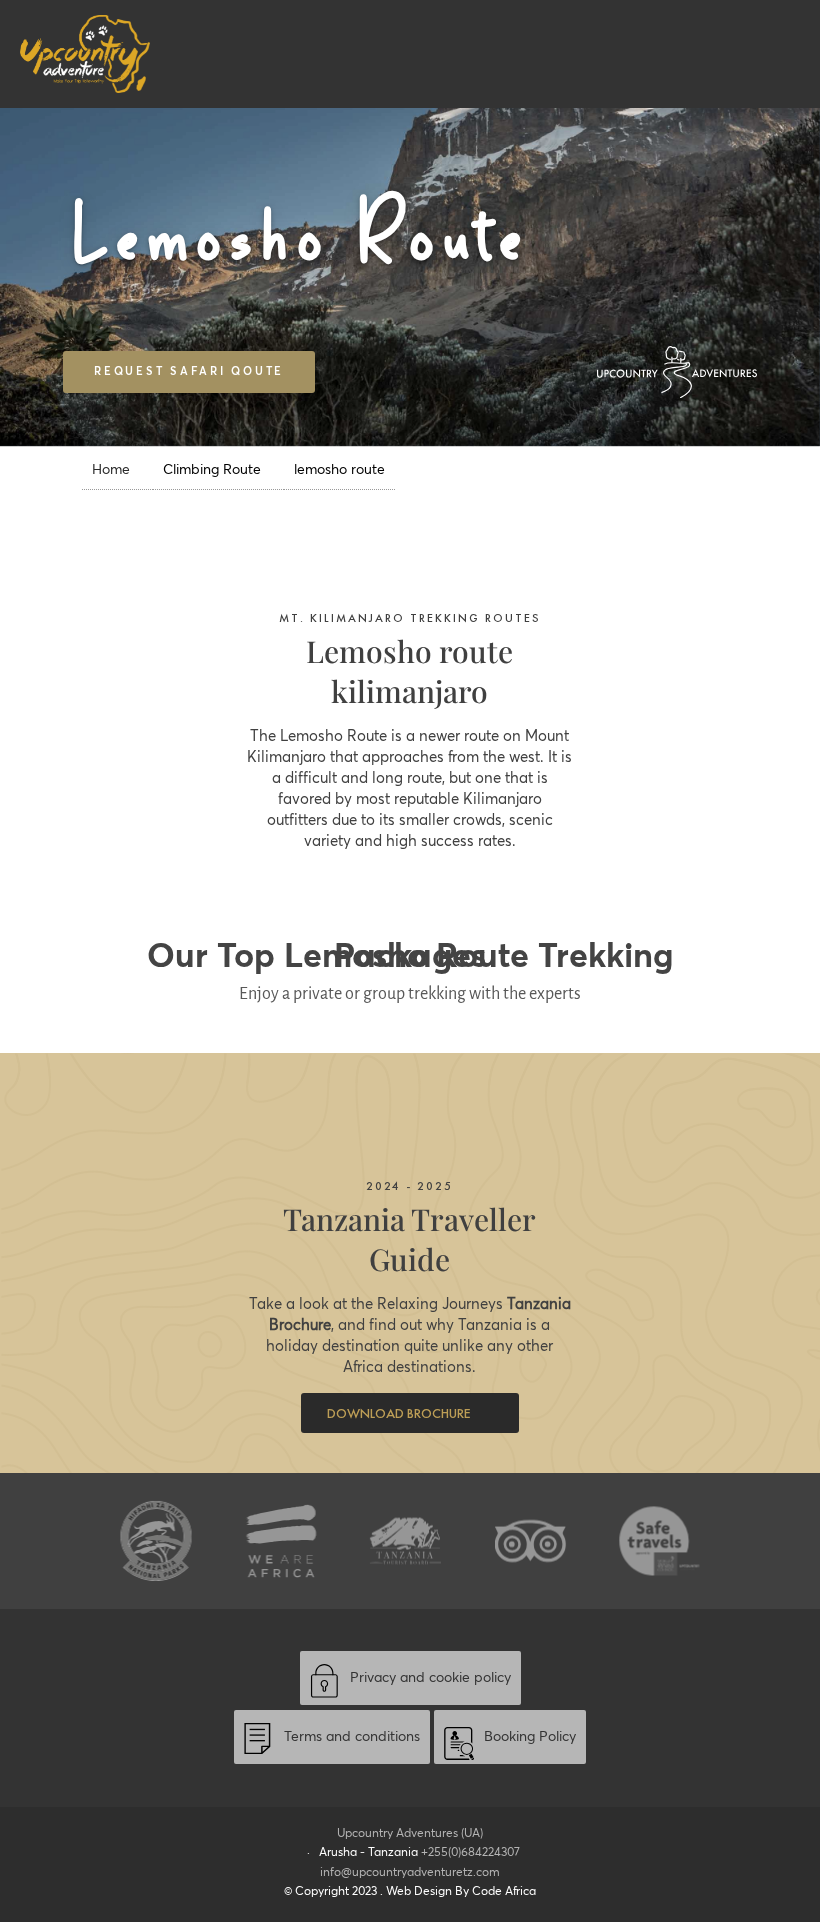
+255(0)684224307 (470, 1852)
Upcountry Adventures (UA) (410, 1833)
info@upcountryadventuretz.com (410, 1872)
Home (111, 470)
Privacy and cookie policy (430, 1678)
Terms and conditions (352, 1737)
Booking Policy (530, 1737)
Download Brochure (400, 1413)
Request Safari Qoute (189, 371)
